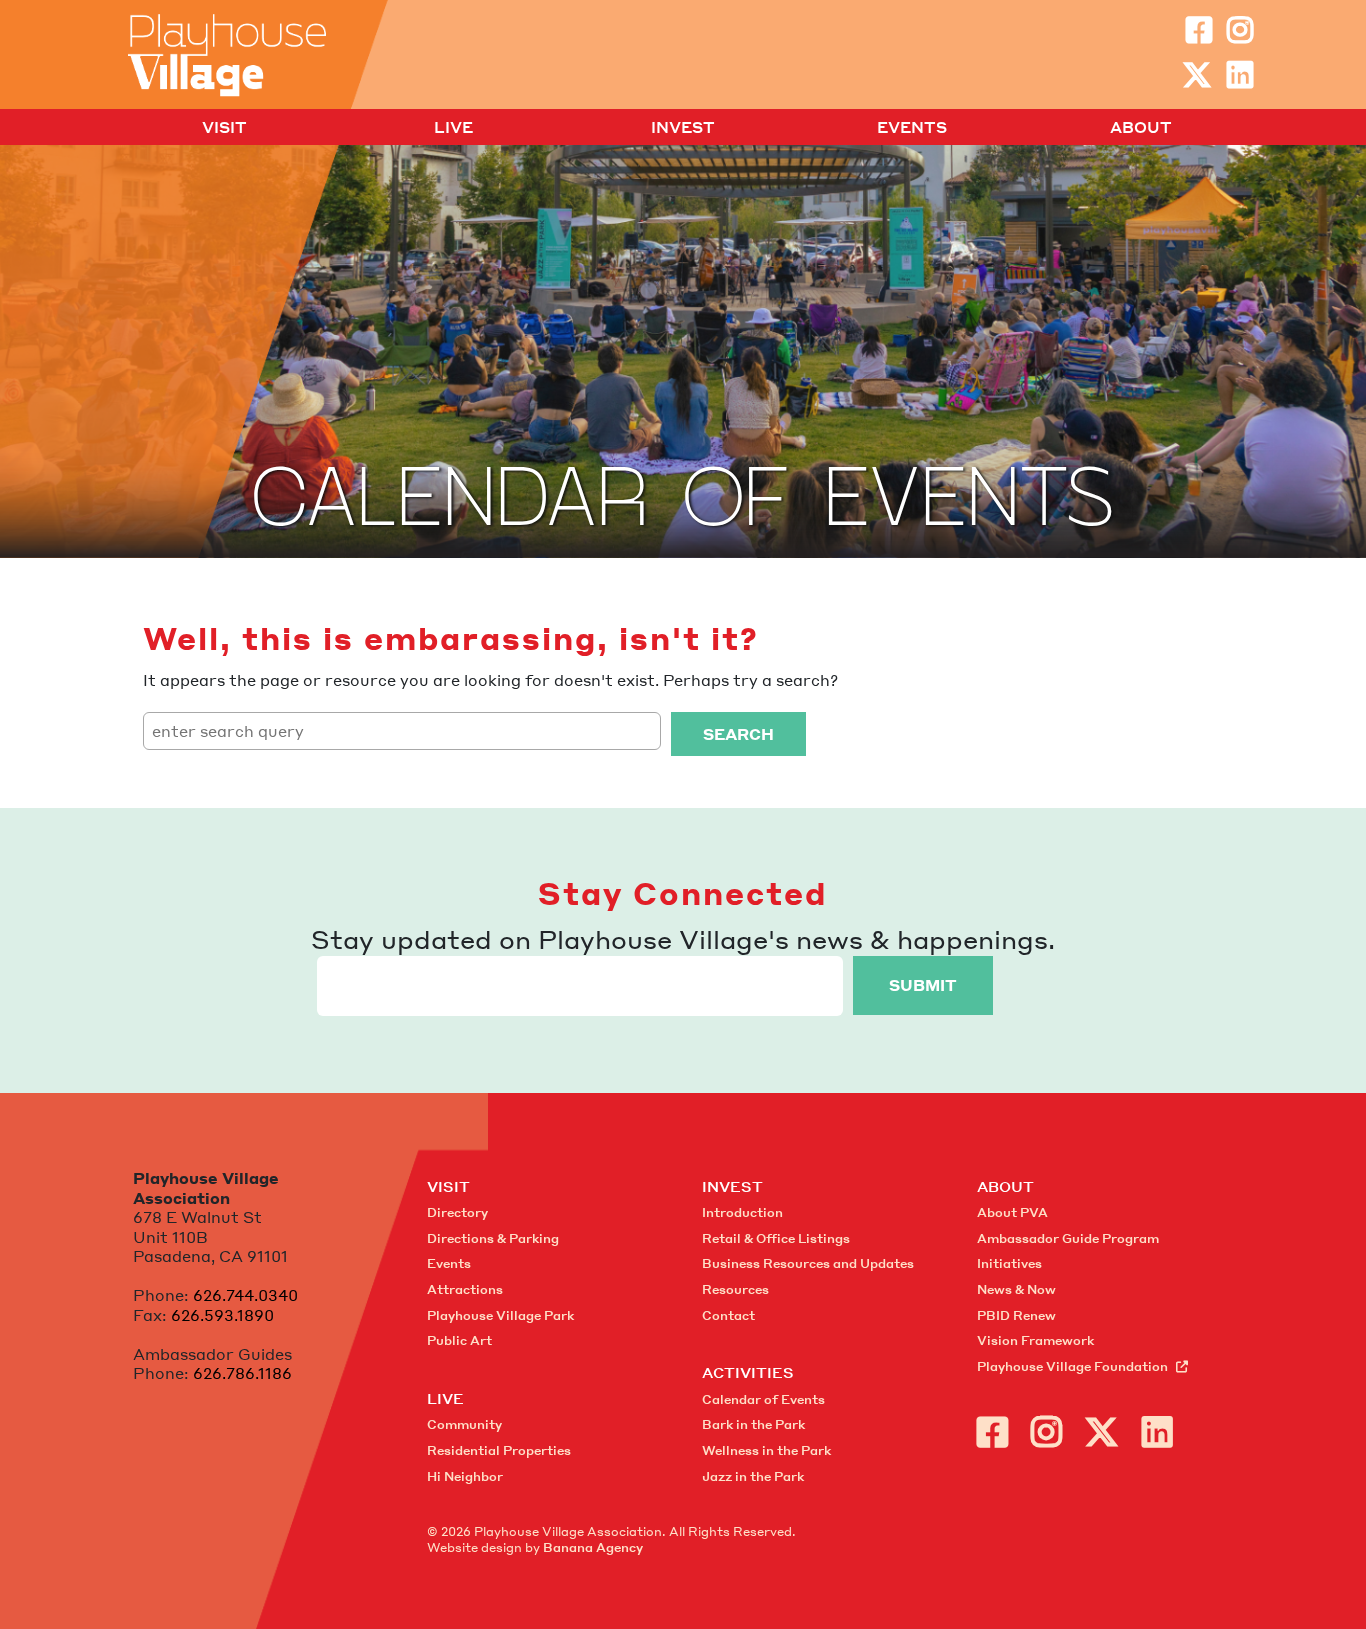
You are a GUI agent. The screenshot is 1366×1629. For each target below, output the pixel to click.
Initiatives (1009, 1263)
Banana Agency (593, 1547)
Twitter (1197, 75)
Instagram (1240, 30)
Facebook (1199, 30)
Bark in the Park (753, 1424)
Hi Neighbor (465, 1476)
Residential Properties (499, 1450)
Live (453, 128)
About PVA (1012, 1212)
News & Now (1016, 1289)
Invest (683, 128)
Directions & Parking (493, 1238)
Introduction (742, 1212)
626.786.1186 (242, 1373)
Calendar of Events (763, 1399)
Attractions (465, 1289)
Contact (728, 1315)
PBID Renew (1016, 1315)
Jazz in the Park (753, 1476)
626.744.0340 (245, 1295)
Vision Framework (1035, 1340)
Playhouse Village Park (500, 1315)
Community (464, 1424)
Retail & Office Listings (776, 1238)
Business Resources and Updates (808, 1263)
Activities (748, 1372)
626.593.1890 (222, 1315)
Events (912, 128)
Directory (457, 1212)
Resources (735, 1289)
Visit (224, 128)
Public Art (459, 1340)
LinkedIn (1240, 75)
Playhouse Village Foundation (1072, 1366)
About (1141, 128)
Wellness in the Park (766, 1450)
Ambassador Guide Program (1068, 1238)
